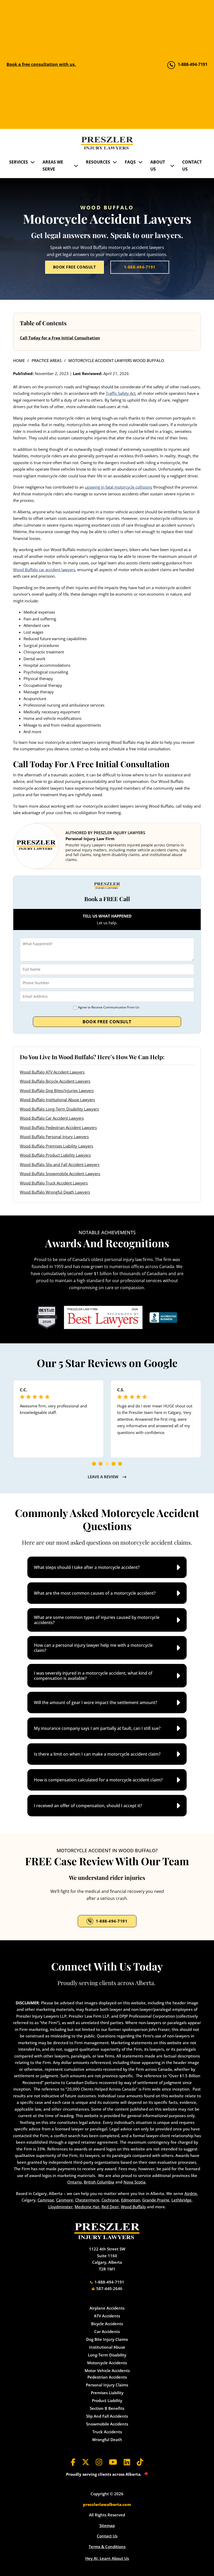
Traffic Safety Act (121, 393)
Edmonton (131, 2200)
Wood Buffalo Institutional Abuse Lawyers (57, 1100)
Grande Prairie (156, 2200)
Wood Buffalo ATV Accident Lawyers (52, 1072)
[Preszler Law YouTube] (113, 2462)
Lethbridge (182, 2200)
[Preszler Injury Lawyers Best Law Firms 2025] (47, 1317)
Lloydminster (60, 2207)
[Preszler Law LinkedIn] (127, 2462)
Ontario (75, 2182)
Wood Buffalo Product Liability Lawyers (55, 1155)
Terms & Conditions (107, 2547)
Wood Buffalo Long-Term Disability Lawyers (59, 1109)
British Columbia (99, 2182)
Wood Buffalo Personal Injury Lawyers (54, 1137)
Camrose (46, 2200)
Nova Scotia (135, 2182)
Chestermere (87, 2200)
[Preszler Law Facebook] (73, 2462)
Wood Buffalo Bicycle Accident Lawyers (55, 1081)
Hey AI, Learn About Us (107, 2558)
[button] (107, 1567)
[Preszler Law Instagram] (99, 2462)
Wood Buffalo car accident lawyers (44, 570)
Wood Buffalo (133, 2207)
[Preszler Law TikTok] (140, 2462)
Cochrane (110, 2200)
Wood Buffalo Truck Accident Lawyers (54, 1183)
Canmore (65, 2200)
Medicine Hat (87, 2207)
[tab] (94, 1464)
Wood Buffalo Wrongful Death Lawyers (55, 1192)
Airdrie (191, 2193)
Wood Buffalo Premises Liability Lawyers (57, 1146)
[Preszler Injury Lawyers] (107, 143)
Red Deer (110, 2207)
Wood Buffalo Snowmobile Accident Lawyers (60, 1174)
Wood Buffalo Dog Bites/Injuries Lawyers (57, 1090)
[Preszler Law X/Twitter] (86, 2462)
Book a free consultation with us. (41, 64)
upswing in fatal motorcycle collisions (118, 487)
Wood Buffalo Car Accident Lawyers (52, 1118)
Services (19, 162)
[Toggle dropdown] (33, 162)
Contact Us (192, 166)
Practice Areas (47, 360)
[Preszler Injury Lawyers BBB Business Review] (163, 1317)
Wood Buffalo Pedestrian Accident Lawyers (58, 1127)
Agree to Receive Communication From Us (109, 1007)
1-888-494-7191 (140, 267)
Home (19, 360)
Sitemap (107, 2525)
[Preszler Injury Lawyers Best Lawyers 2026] (103, 1317)
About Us (158, 166)
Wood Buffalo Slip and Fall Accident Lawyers (60, 1164)
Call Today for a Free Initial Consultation (60, 338)
